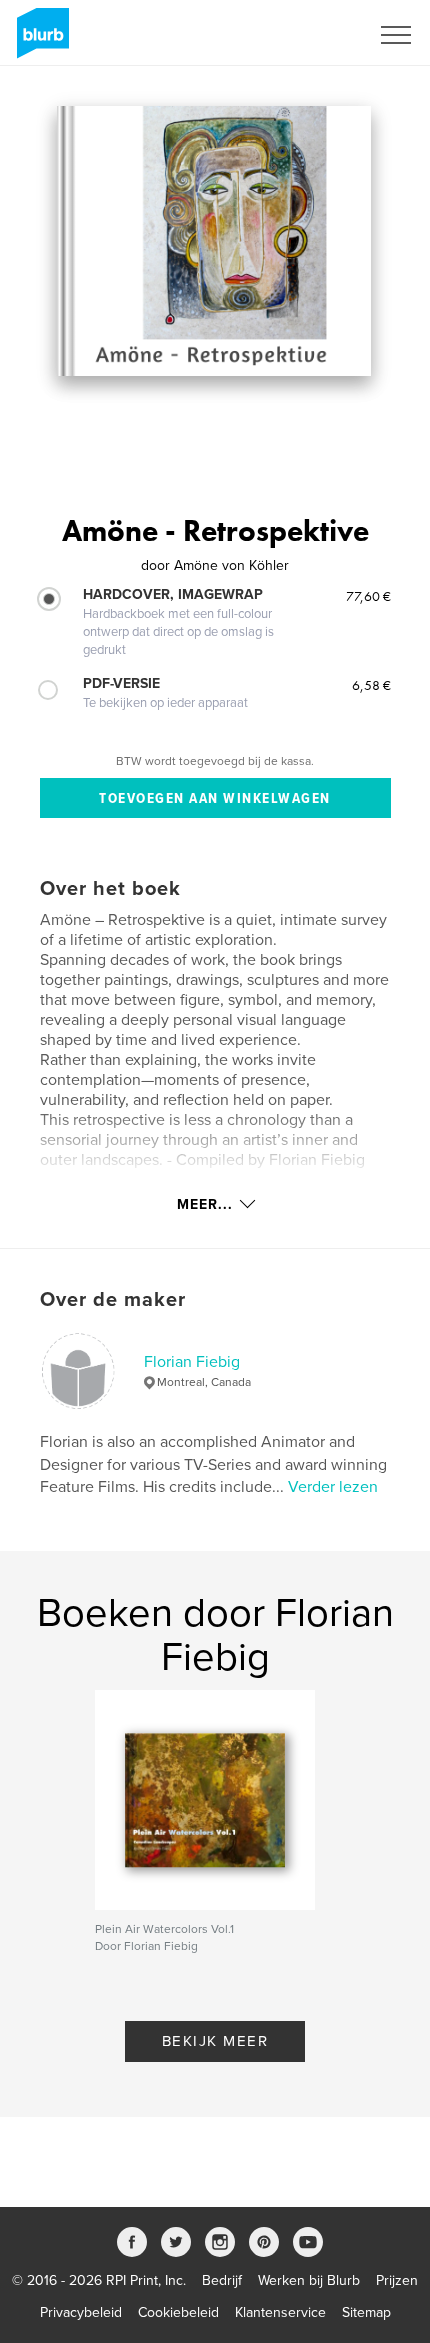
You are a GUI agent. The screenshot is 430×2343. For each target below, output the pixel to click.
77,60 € (368, 596)
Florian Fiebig (192, 1362)
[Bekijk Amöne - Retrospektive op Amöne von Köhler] (214, 241)
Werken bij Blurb (309, 2280)
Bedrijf (222, 2280)
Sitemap (366, 2312)
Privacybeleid (81, 2312)
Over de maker (113, 1300)
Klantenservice (280, 2312)
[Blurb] (39, 41)
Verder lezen (333, 1487)
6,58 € (371, 685)
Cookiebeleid (178, 2312)
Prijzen (397, 2280)
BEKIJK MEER (215, 2041)
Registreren (308, 35)
